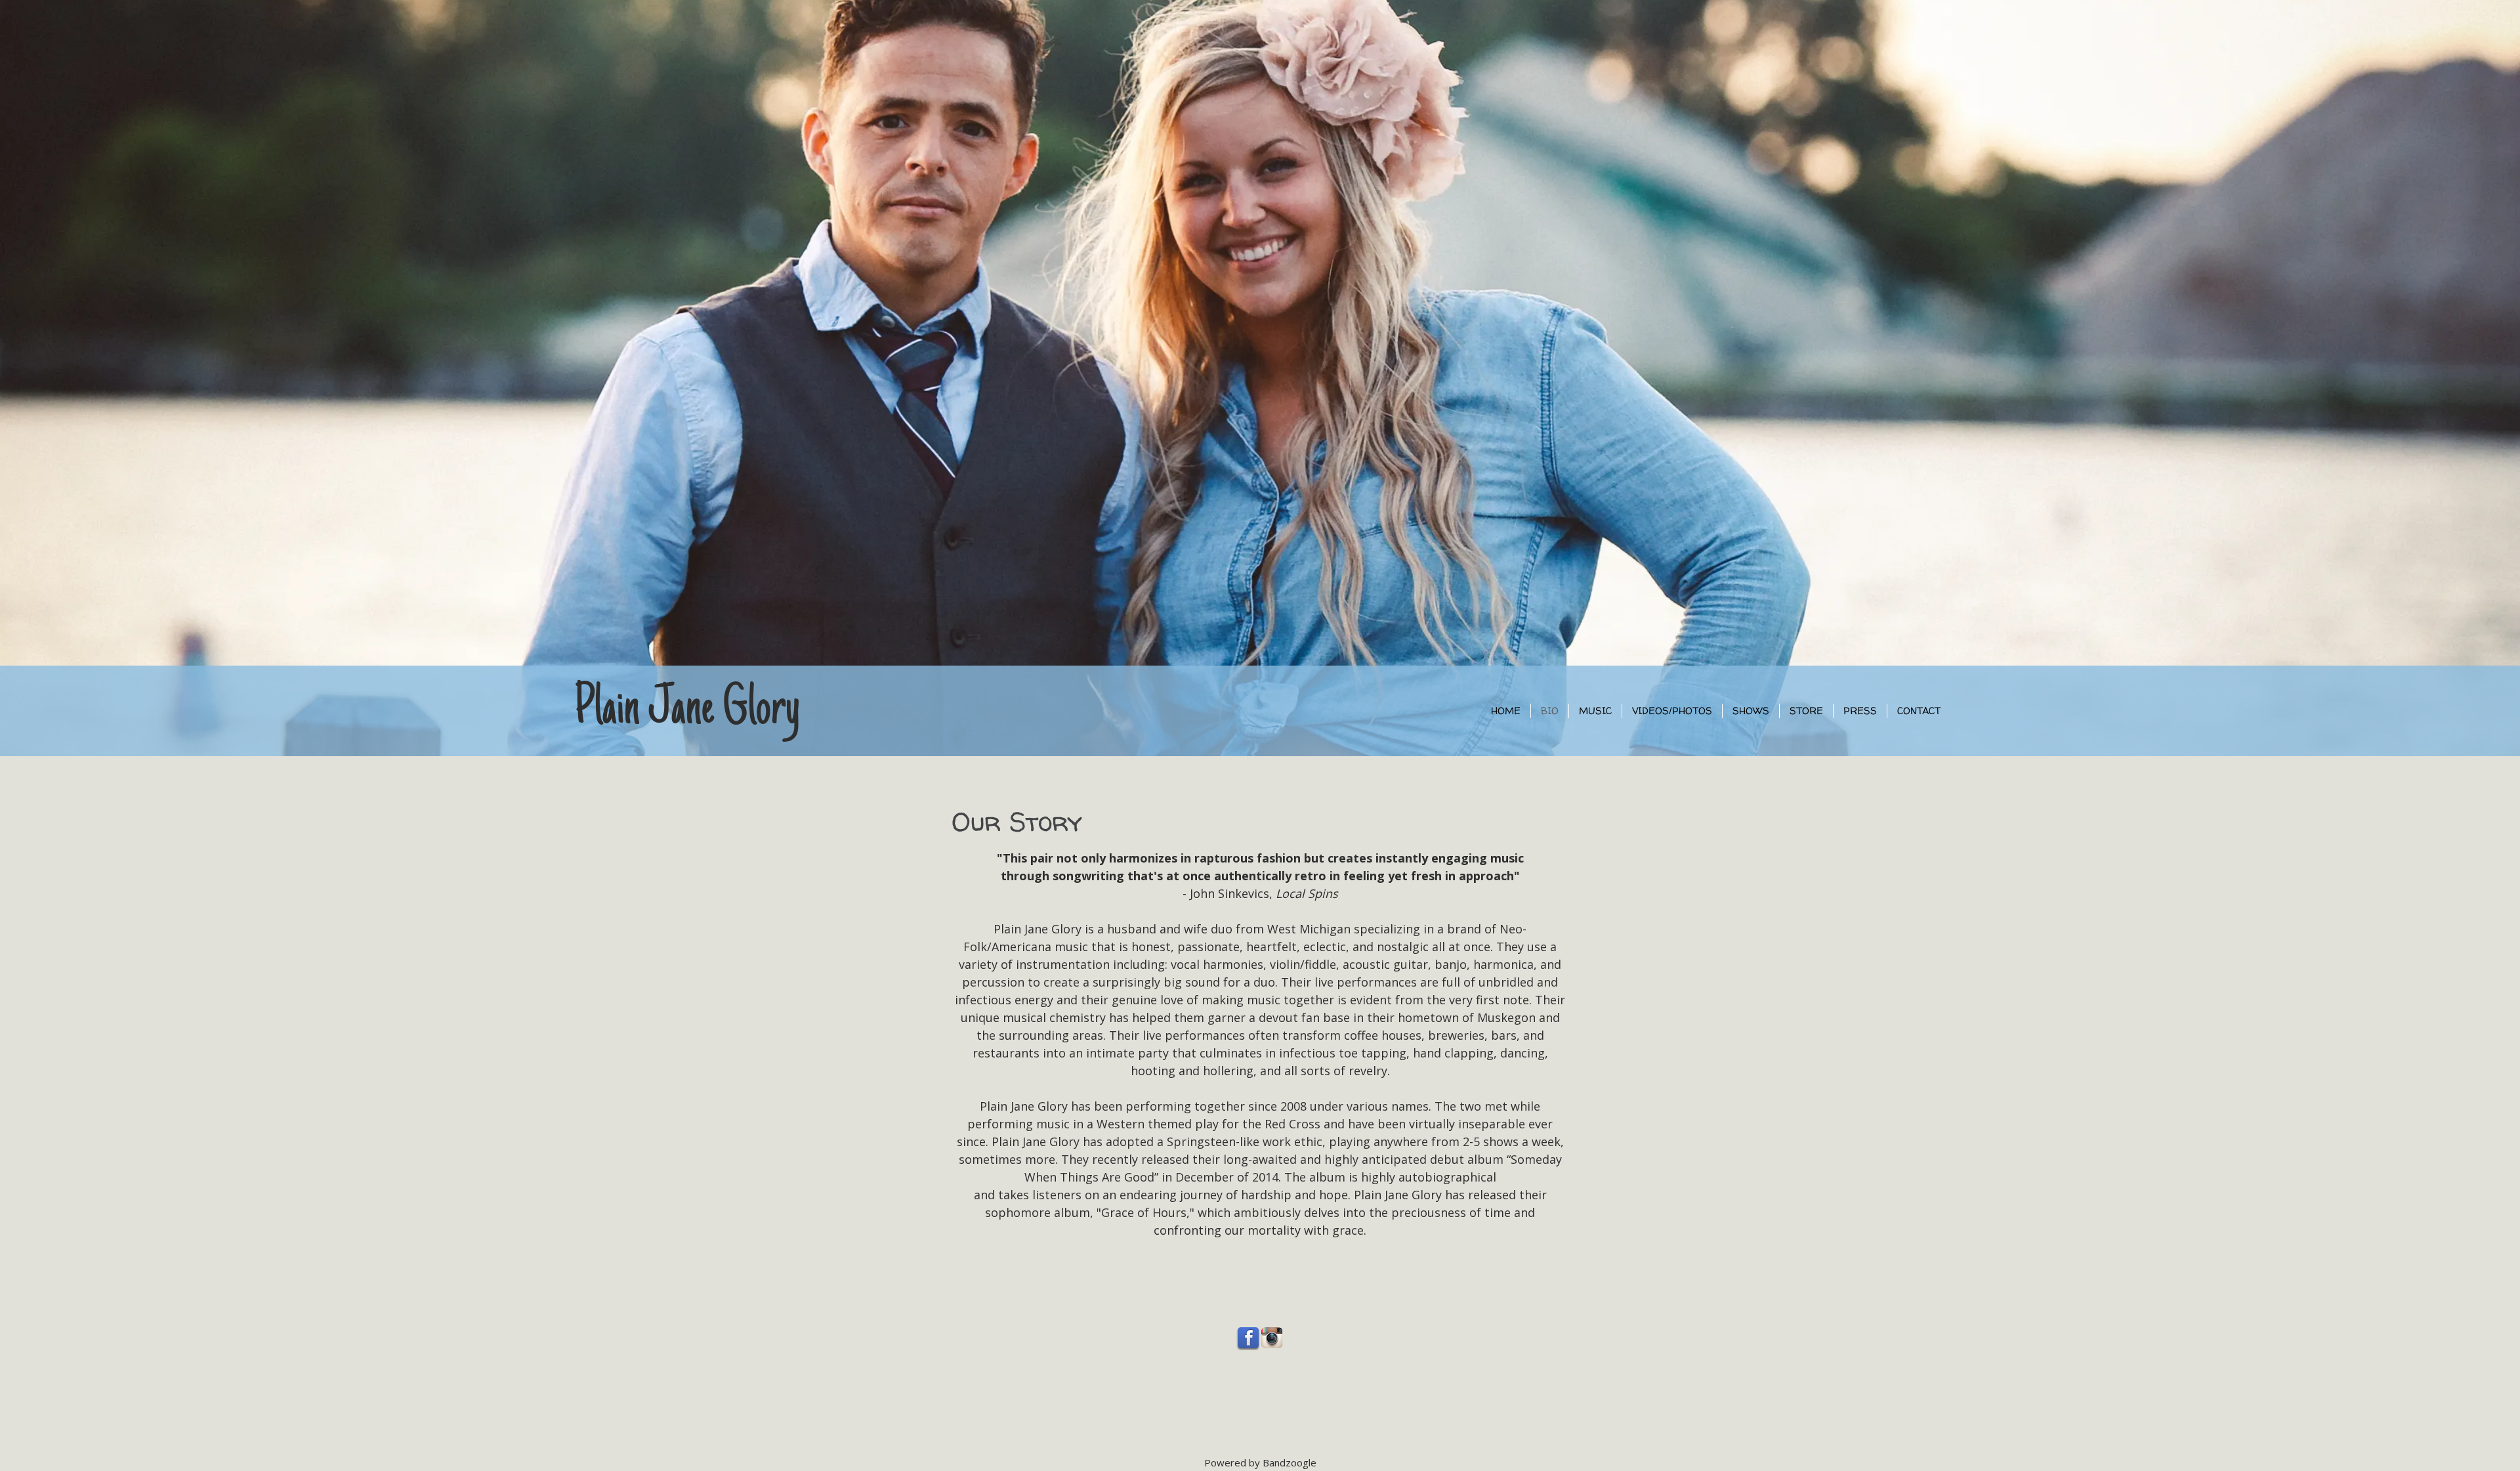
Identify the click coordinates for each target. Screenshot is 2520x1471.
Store (1806, 711)
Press (1860, 711)
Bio (1550, 711)
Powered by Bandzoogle (1260, 1462)
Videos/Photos (1672, 711)
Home (1506, 711)
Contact (1919, 711)
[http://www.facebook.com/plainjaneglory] (1248, 1338)
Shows (1751, 711)
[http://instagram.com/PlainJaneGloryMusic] (1272, 1338)
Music (1595, 711)
